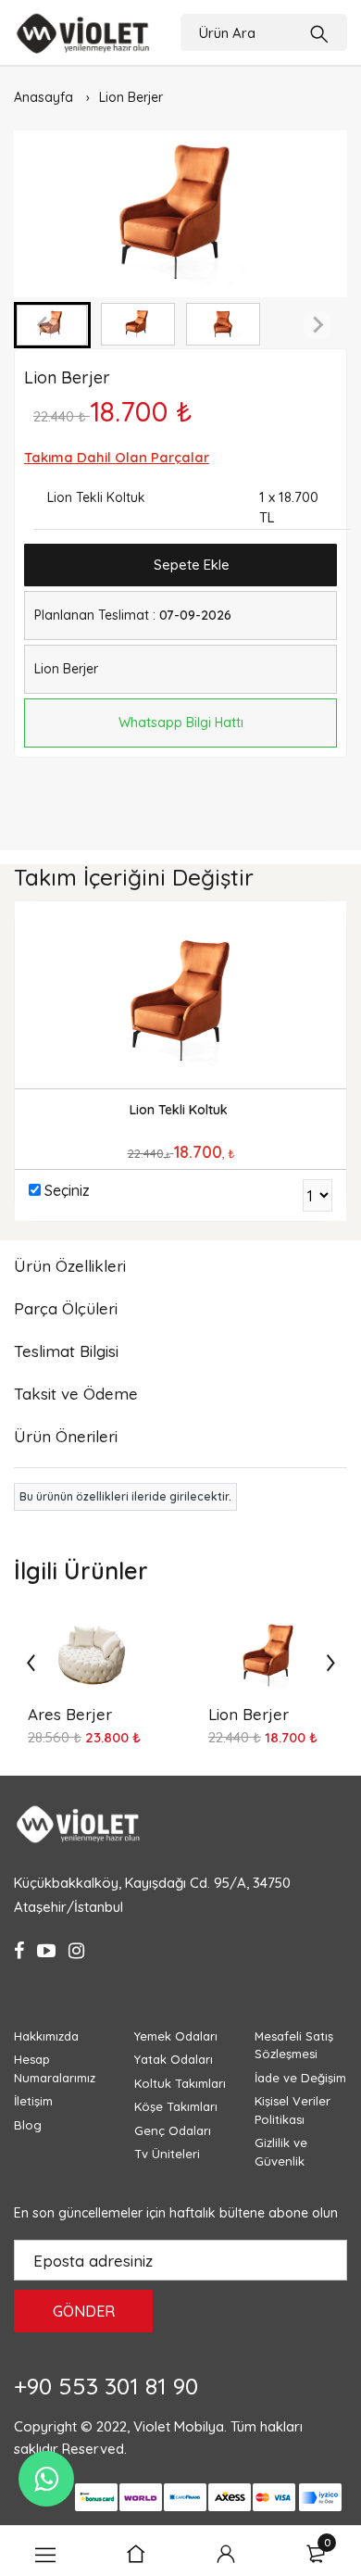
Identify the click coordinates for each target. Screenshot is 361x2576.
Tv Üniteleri (167, 2154)
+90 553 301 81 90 (106, 2386)
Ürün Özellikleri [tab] (70, 1266)
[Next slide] (317, 325)
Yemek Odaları (176, 2036)
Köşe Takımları (176, 2106)
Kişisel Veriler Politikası (293, 2110)
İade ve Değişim (300, 2078)
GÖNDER (84, 2311)
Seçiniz (67, 1190)
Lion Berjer (131, 97)
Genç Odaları (173, 2130)
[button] (138, 325)
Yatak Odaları (174, 2059)
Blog (28, 2125)
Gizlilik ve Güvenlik (281, 2152)
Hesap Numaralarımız (55, 2068)
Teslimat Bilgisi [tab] (66, 1351)
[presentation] (31, 1662)
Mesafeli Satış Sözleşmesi (294, 2045)
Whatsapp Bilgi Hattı (181, 723)
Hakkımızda (46, 2036)
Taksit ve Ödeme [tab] (76, 1394)
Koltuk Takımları (180, 2083)
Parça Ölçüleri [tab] (66, 1308)
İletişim (33, 2101)
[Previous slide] (44, 325)
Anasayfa (44, 97)
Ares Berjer (70, 1714)
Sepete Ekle (190, 565)
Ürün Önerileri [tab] (66, 1436)
